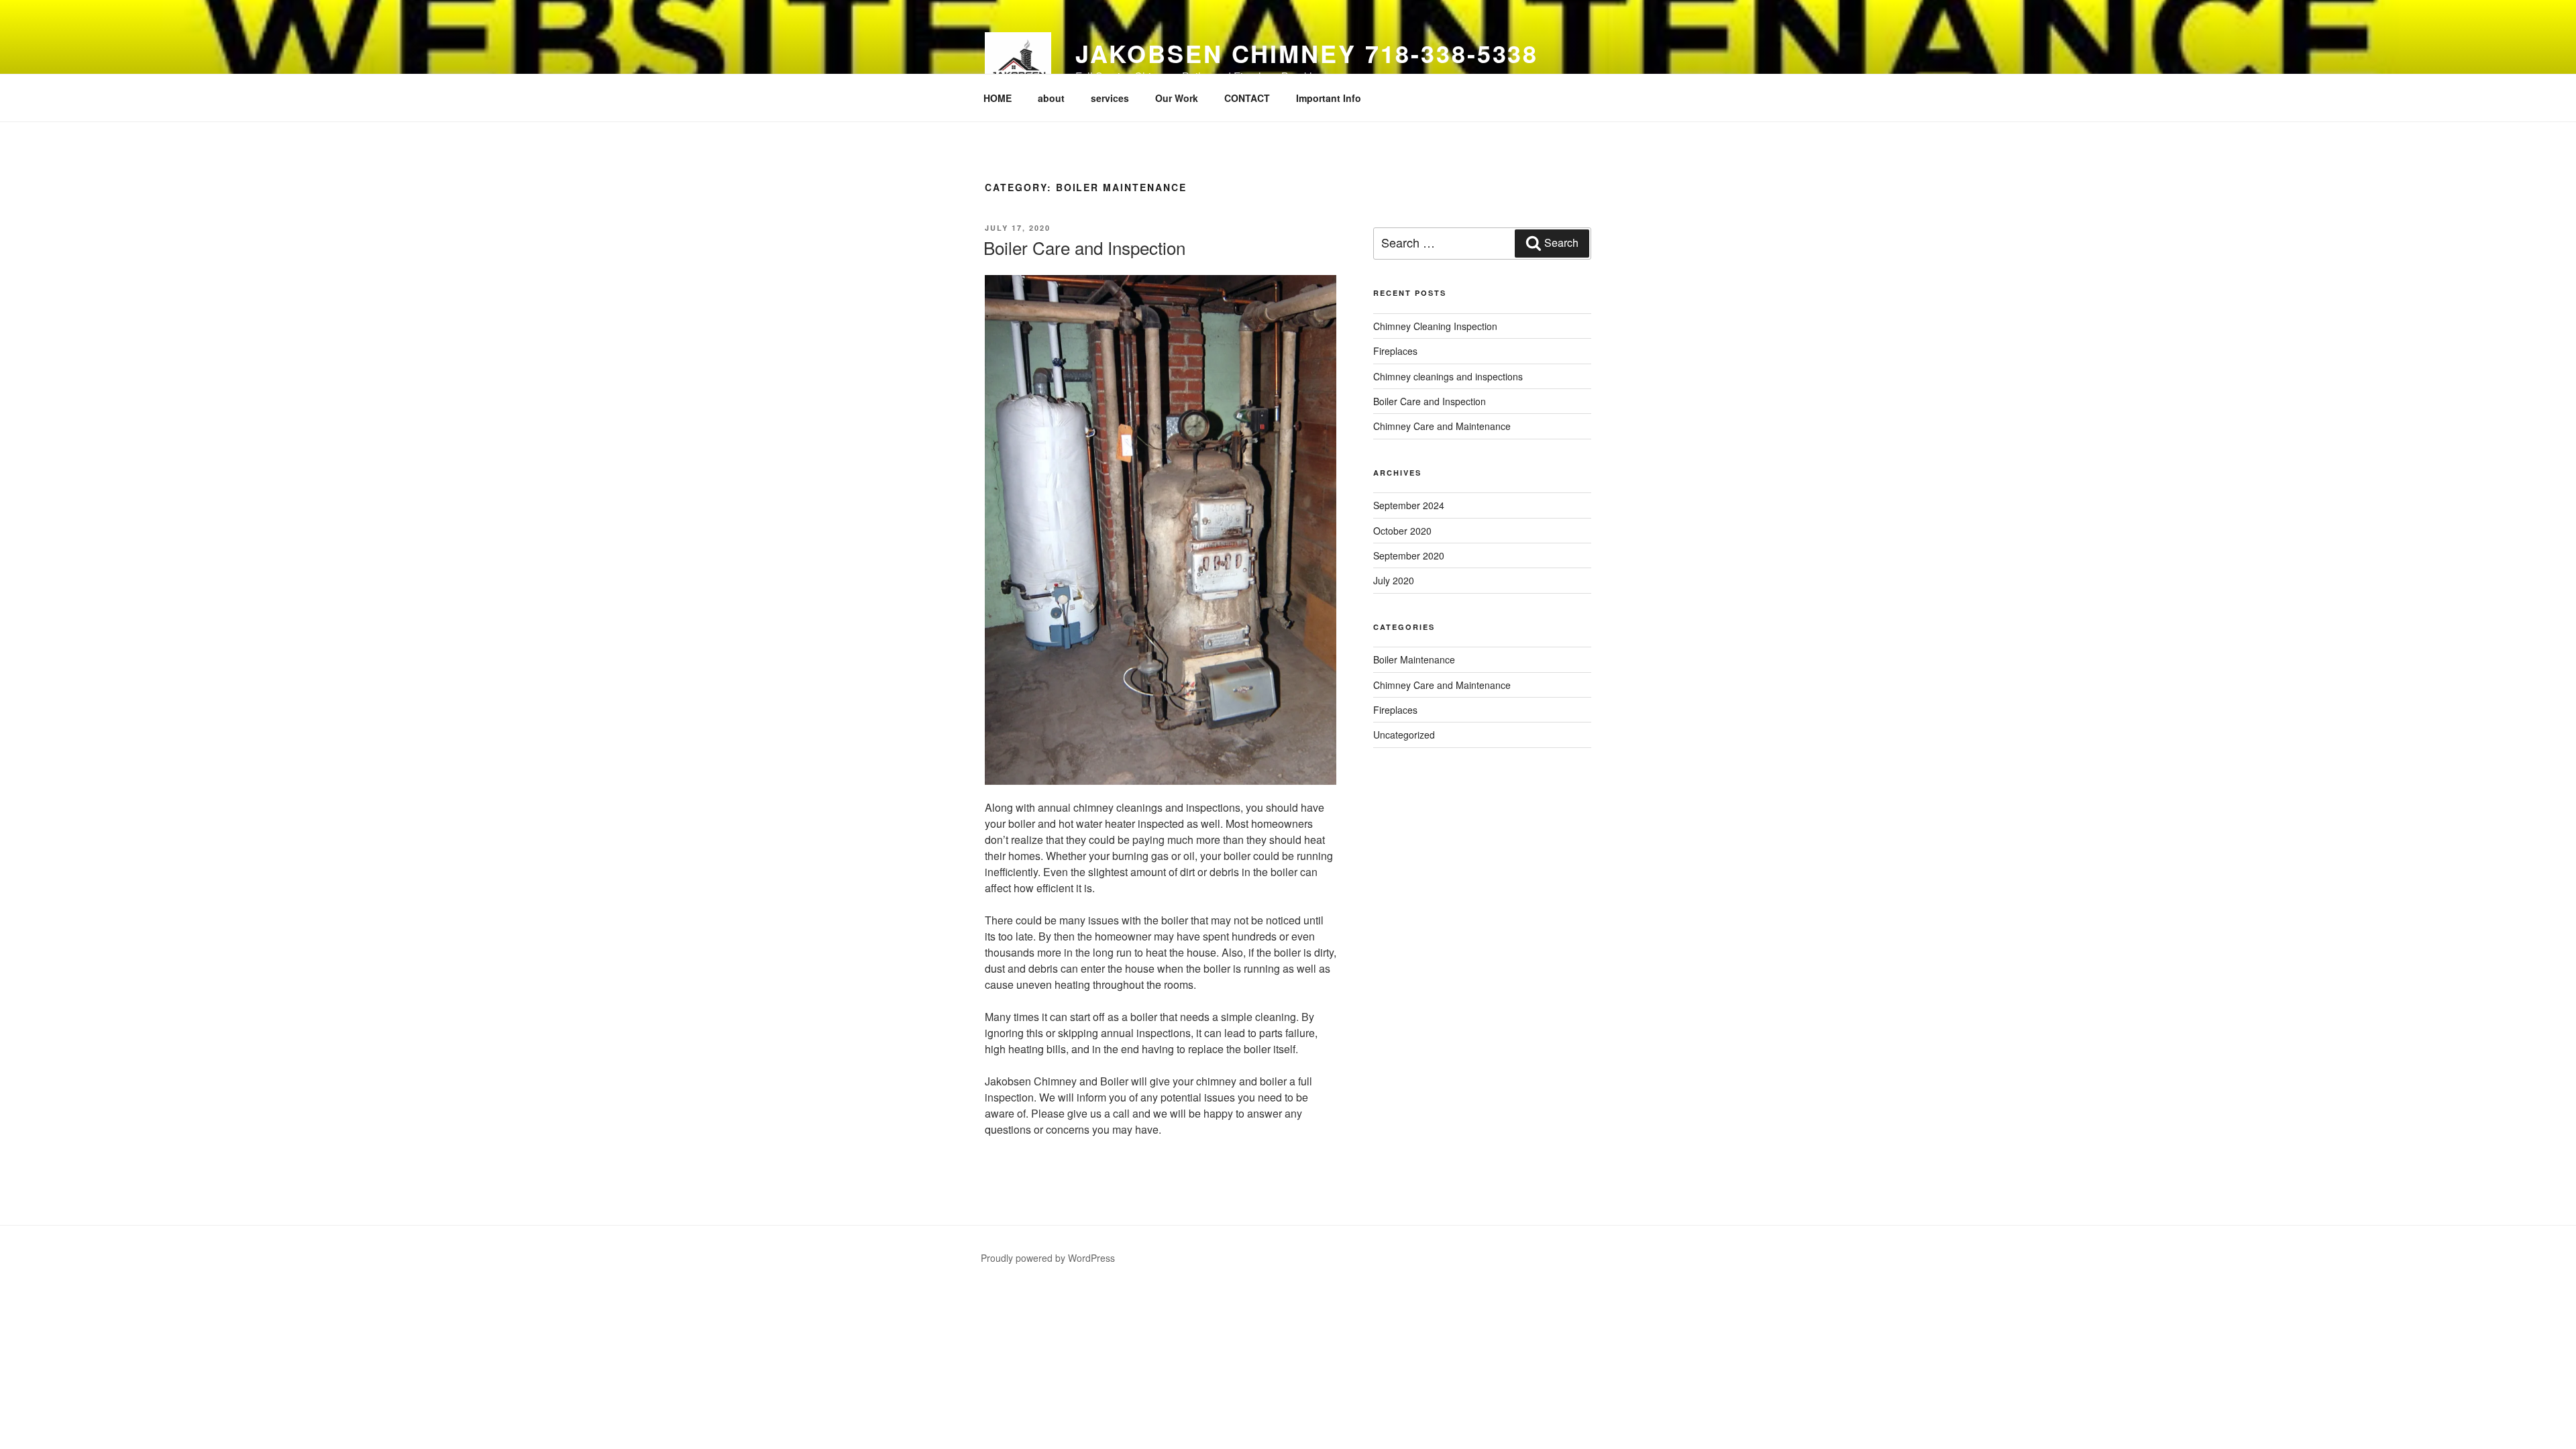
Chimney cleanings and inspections (1448, 376)
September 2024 (1409, 505)
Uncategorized (1404, 735)
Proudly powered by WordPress (1048, 1258)
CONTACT (1247, 98)
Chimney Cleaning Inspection (1435, 326)
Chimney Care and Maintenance (1442, 426)
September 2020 (1409, 555)
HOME (998, 98)
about (1051, 98)
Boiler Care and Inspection (1084, 247)
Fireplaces (1395, 351)
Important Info (1329, 98)
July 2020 (1394, 580)
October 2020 (1402, 531)
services (1110, 98)
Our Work (1177, 98)
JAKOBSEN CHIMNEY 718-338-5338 (1307, 53)
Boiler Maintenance (1414, 659)
